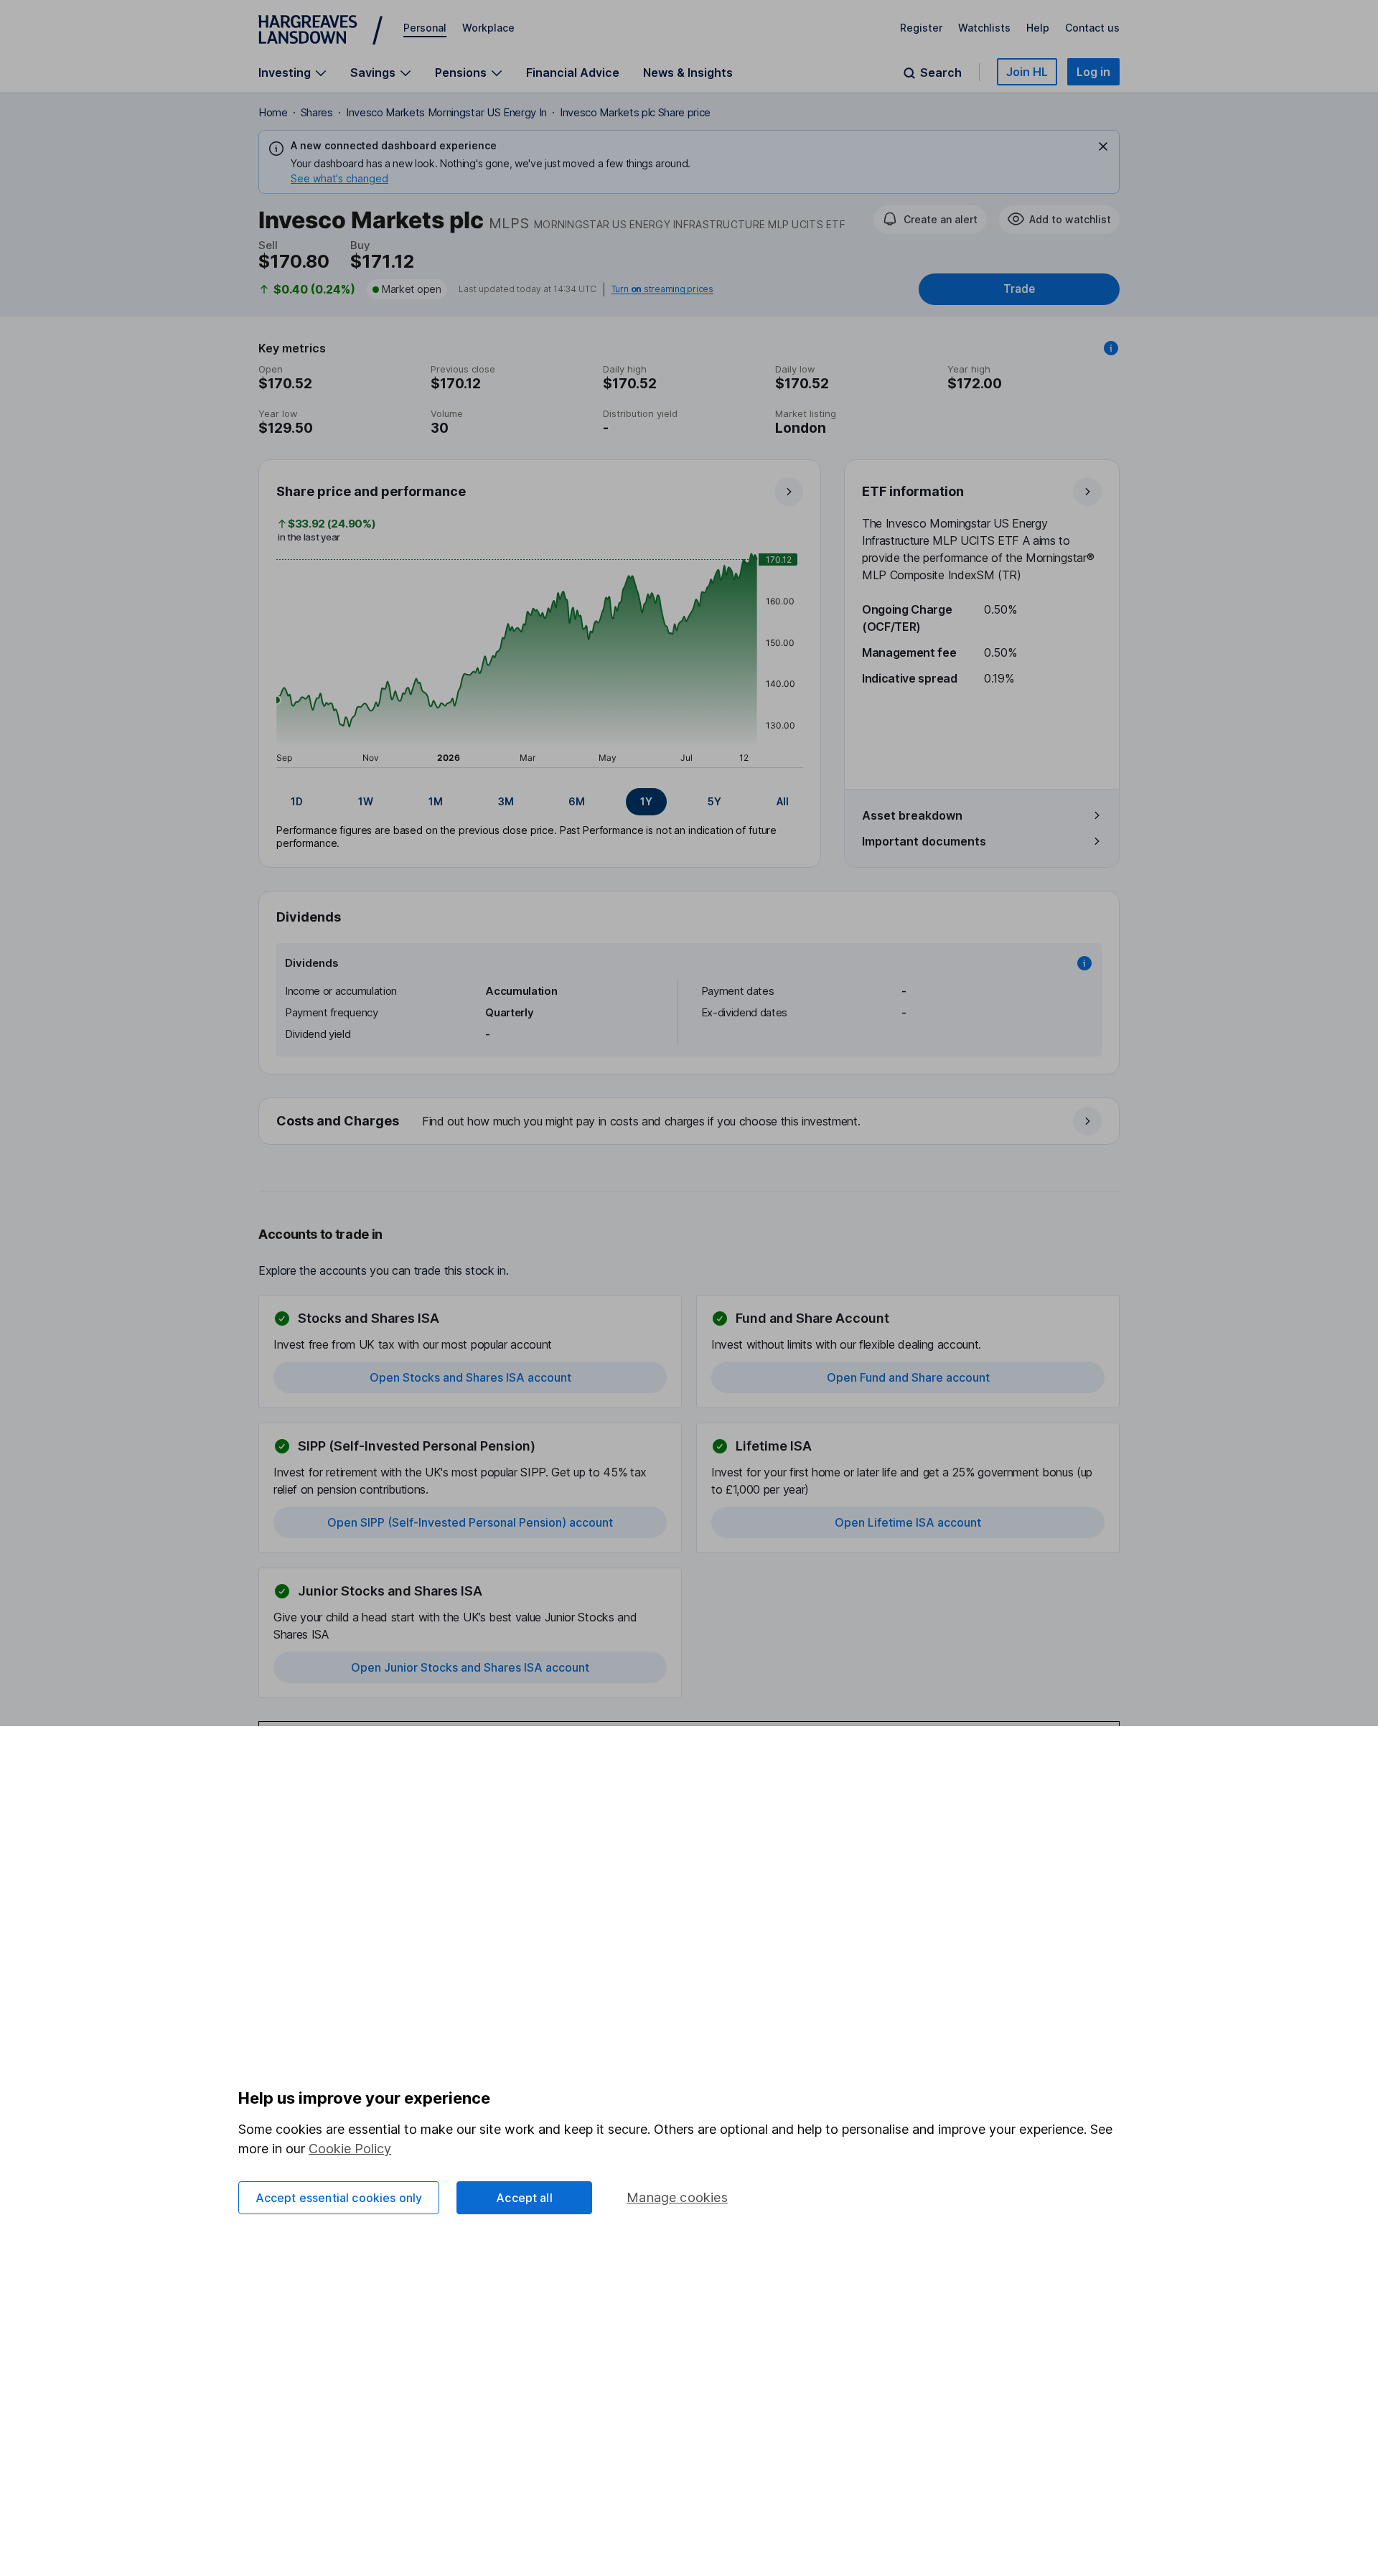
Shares (317, 112)
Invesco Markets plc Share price (635, 112)
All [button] (783, 801)
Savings (373, 73)
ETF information (913, 491)
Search (941, 73)
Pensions (461, 73)
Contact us (1092, 28)
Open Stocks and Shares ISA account (470, 1377)
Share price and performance (371, 491)
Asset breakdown (912, 815)
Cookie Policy (350, 2149)
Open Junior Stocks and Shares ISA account (470, 1667)
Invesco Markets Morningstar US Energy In (446, 112)
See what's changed (339, 178)
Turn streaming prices (662, 289)
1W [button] (366, 801)
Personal (425, 28)
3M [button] (506, 801)
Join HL (1027, 72)
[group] (540, 802)
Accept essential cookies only (339, 2198)
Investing (285, 73)
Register (921, 28)
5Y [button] (714, 801)
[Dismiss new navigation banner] (1103, 146)
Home (273, 112)
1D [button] (297, 801)
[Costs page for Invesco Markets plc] (690, 1122)
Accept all (524, 2198)
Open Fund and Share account (908, 1377)
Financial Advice (573, 72)
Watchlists (984, 28)
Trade (1019, 289)
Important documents (924, 841)
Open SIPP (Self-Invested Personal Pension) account (470, 1522)
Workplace (488, 28)
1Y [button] (646, 801)
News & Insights (688, 72)
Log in (1093, 72)
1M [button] (436, 801)
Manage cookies (677, 2197)
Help (1038, 28)
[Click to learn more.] (1111, 348)
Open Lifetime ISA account (908, 1522)
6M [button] (577, 801)
